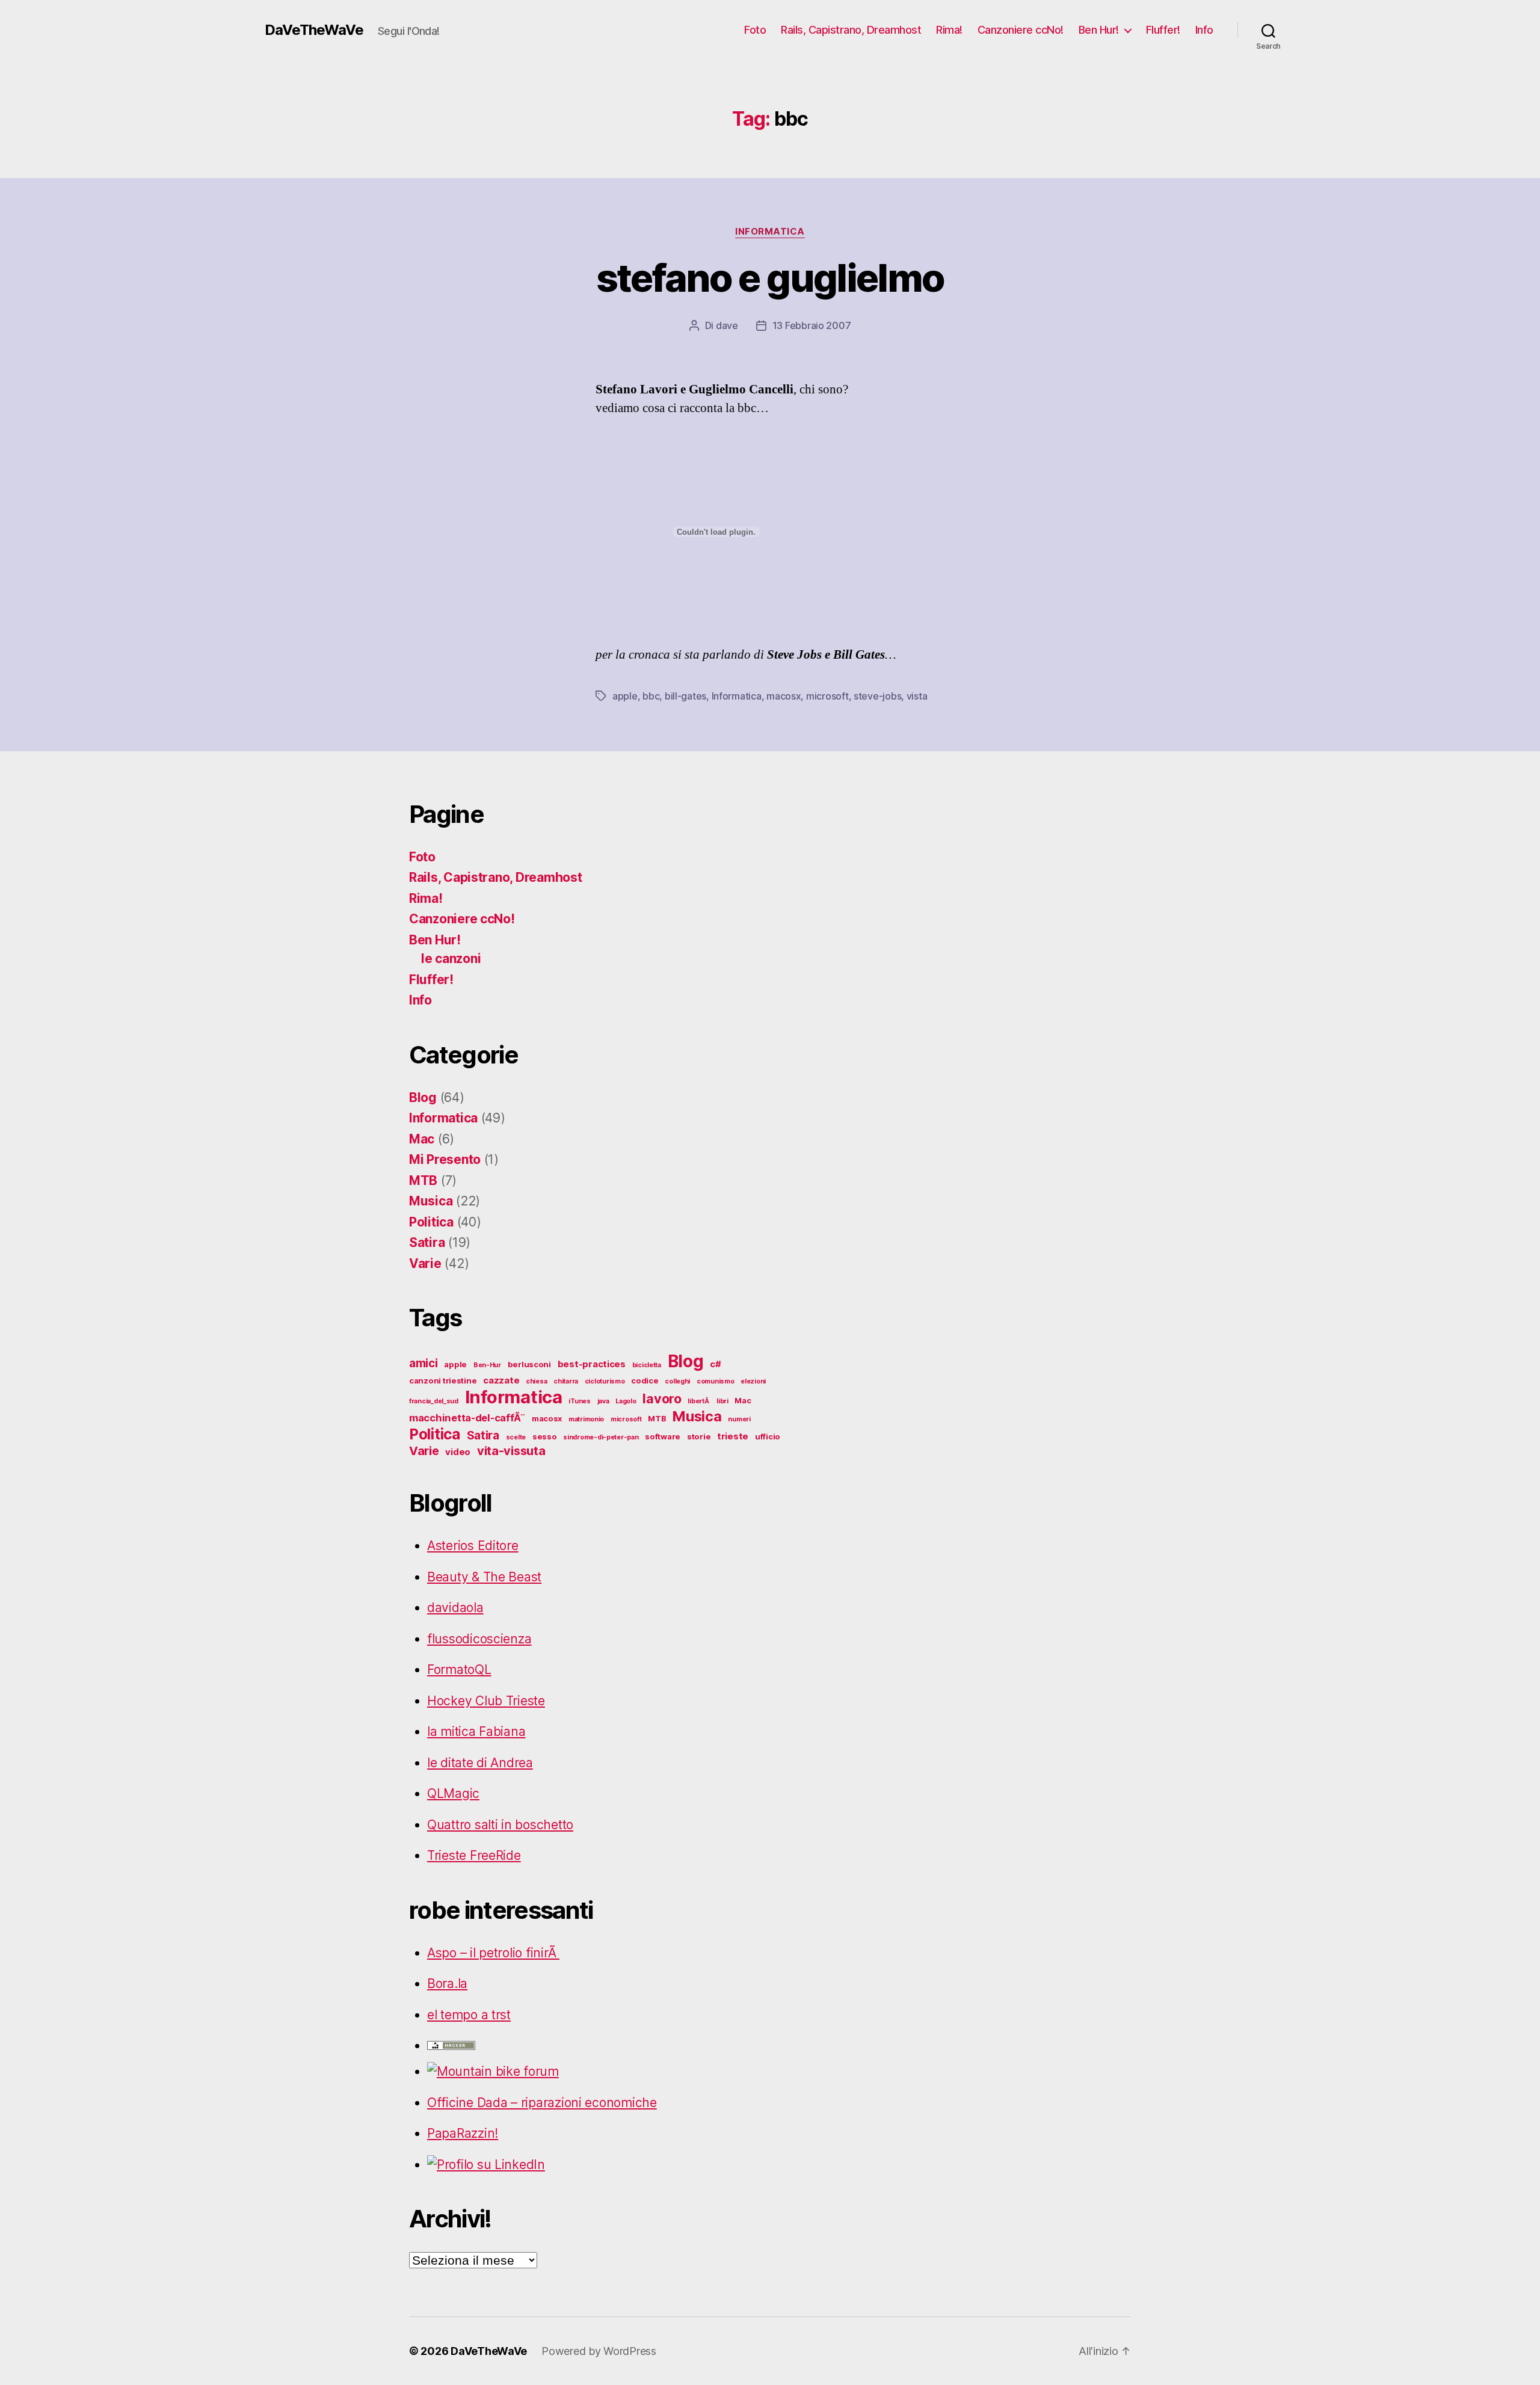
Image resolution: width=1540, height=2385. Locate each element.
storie (699, 1436)
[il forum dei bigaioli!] (608, 2072)
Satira (427, 1242)
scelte (516, 1437)
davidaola (455, 1608)
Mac (422, 1139)
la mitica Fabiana (476, 1731)
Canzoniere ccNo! (1021, 30)
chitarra (566, 1381)
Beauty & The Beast (484, 1577)
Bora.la (447, 1983)
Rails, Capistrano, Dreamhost (851, 30)
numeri (739, 1419)
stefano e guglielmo (770, 278)
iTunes (579, 1401)
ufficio (768, 1436)
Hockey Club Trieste (486, 1701)
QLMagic (453, 1793)
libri (722, 1401)
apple (625, 696)
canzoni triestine (443, 1380)
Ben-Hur (487, 1365)
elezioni (753, 1381)
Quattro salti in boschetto (500, 1825)
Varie (425, 1263)
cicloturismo (605, 1381)
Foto (755, 30)
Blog (423, 1097)
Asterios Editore (473, 1546)
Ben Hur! (1099, 30)
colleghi (677, 1381)
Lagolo (626, 1401)
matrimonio (586, 1419)
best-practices (592, 1364)
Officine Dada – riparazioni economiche (542, 2103)
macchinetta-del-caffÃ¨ (467, 1418)
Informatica (770, 232)
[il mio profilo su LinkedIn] (608, 2165)
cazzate (501, 1380)
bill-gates (685, 696)
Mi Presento (445, 1159)
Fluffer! (1163, 30)
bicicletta (647, 1365)
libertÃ (699, 1401)
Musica (431, 1201)
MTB (423, 1180)
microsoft (827, 696)
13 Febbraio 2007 (812, 325)
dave (727, 325)
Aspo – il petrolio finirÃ (493, 1953)
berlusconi (529, 1364)
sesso (545, 1436)
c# (715, 1364)
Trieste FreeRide (474, 1855)
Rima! (949, 30)
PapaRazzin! (463, 2133)
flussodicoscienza (479, 1639)
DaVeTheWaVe (314, 30)
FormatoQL (459, 1669)
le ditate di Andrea (480, 1763)
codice (645, 1380)
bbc (651, 696)
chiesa (536, 1381)
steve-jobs (877, 696)
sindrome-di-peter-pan (601, 1437)
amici (423, 1363)
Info (1204, 30)
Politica (431, 1222)
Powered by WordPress (599, 2351)
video (458, 1452)
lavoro (662, 1399)
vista (917, 696)
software (663, 1436)
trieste (733, 1436)
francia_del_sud (434, 1401)
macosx (784, 696)
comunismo (716, 1381)
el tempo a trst (469, 2015)
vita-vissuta (511, 1451)
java (603, 1401)
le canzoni (451, 959)
